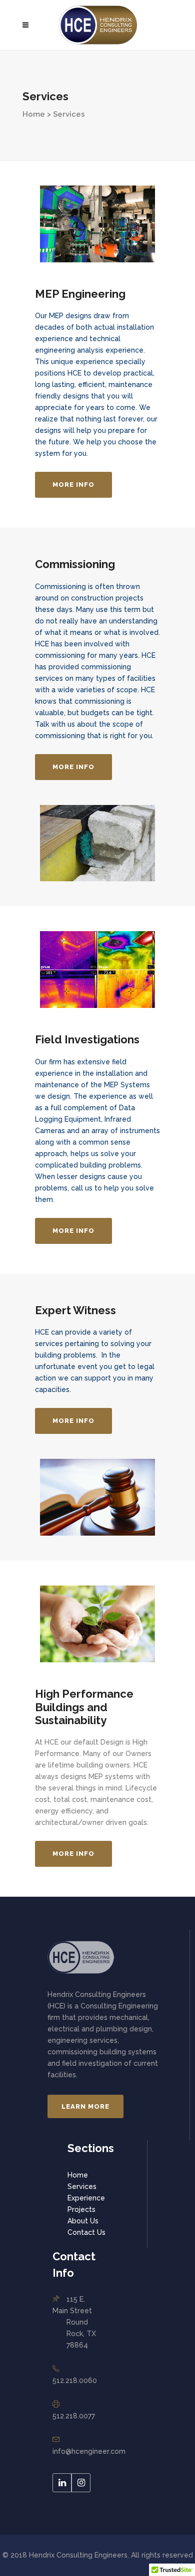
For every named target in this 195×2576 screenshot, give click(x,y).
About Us (83, 2221)
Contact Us (86, 2232)
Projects (81, 2209)
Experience (86, 2198)
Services (82, 2186)
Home (78, 2175)
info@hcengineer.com (89, 2451)
